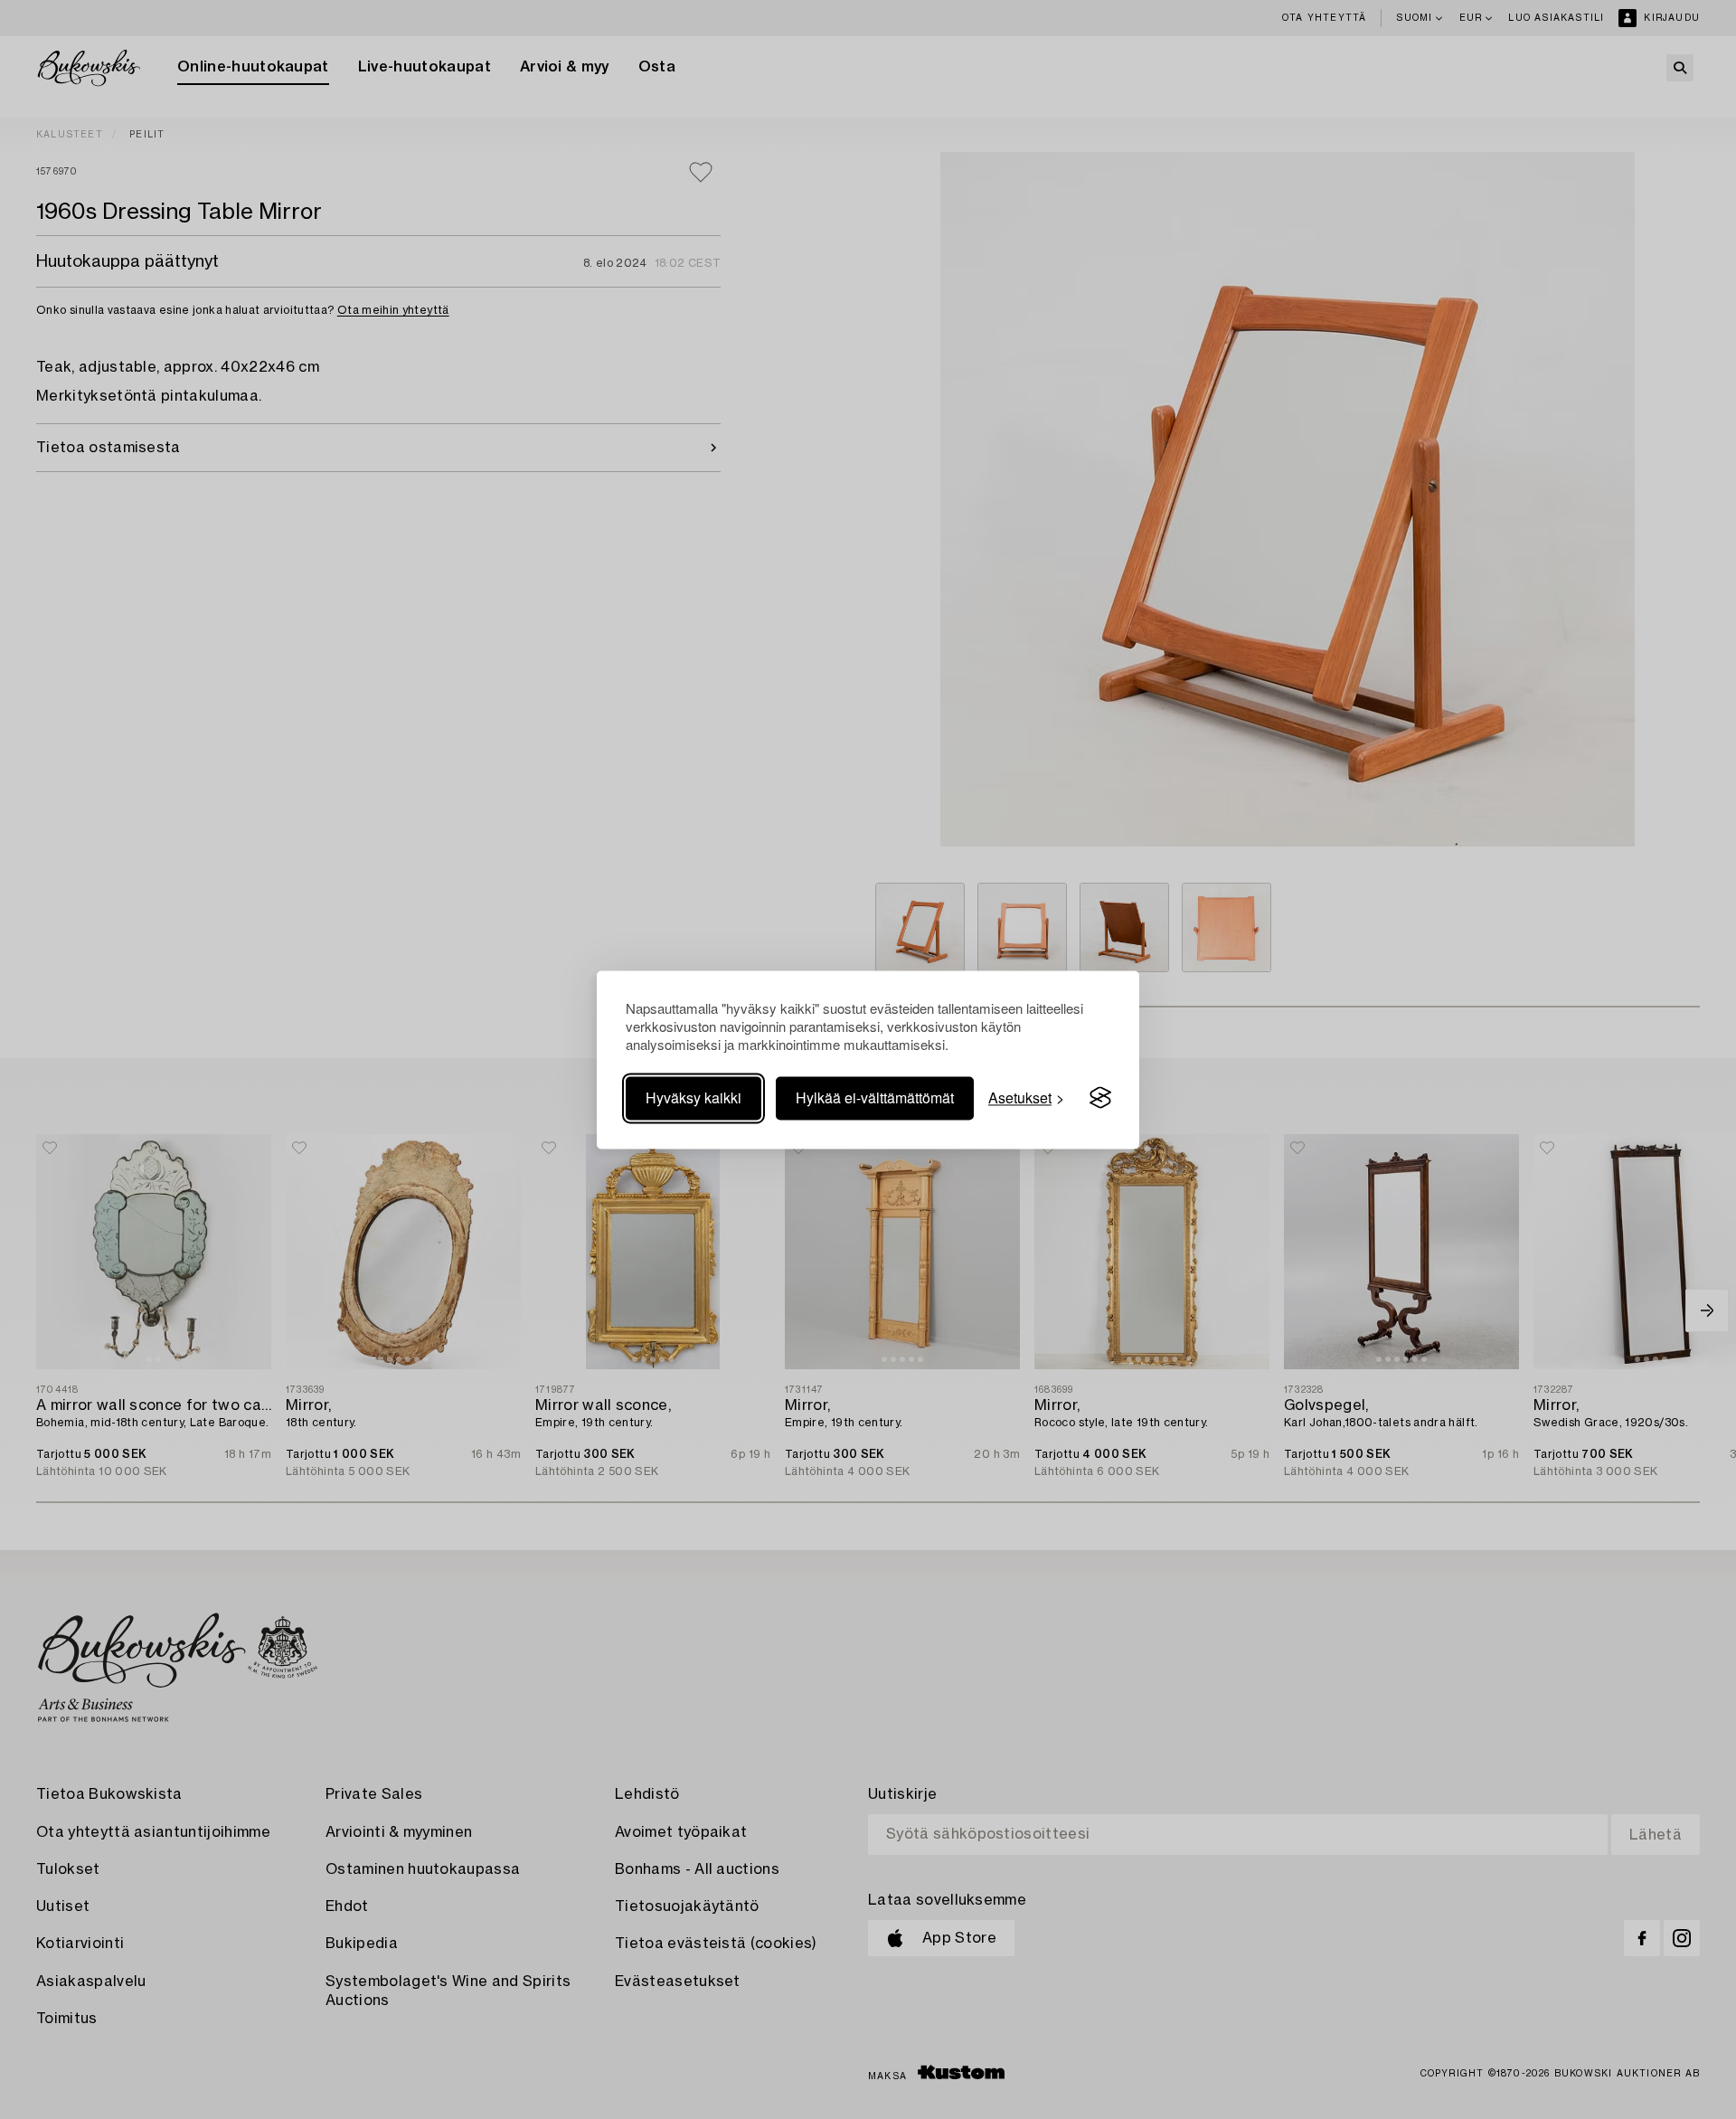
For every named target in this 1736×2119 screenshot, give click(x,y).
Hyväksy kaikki (693, 1097)
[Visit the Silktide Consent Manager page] (1100, 1098)
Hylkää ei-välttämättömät (875, 1097)
